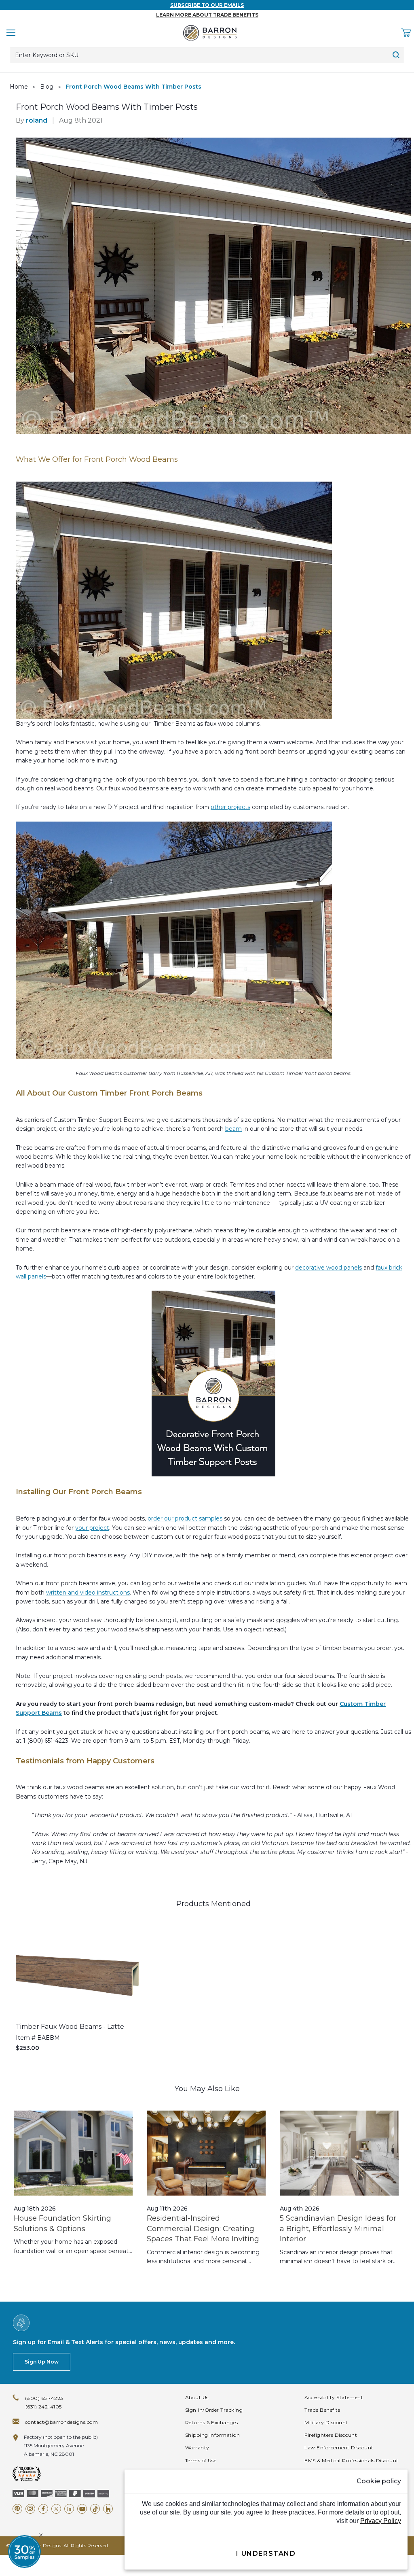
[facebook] (43, 2509)
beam (233, 1129)
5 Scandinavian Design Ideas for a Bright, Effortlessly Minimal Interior (338, 2229)
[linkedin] (69, 2509)
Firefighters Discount (331, 2435)
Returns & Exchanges (212, 2422)
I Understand (266, 2554)
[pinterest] (17, 2509)
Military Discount (326, 2422)
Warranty (197, 2448)
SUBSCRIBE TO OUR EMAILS (207, 5)
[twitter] (56, 2509)
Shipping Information (213, 2435)
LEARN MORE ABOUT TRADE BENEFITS (207, 15)
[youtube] (82, 2509)
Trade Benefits (322, 2410)
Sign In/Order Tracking (214, 2410)
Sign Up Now (42, 2362)
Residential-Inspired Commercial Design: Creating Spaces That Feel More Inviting (203, 2229)
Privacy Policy (381, 2521)
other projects (230, 807)
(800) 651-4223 (44, 2398)
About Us (197, 2397)
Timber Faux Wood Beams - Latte (70, 2027)
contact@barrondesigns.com (61, 2422)
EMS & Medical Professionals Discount (351, 2460)
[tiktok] (95, 2509)
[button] (24, 2552)
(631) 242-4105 (44, 2407)
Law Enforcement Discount (339, 2448)
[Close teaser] (41, 2535)
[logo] (210, 33)
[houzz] (108, 2509)
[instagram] (30, 2509)
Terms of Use (201, 2460)
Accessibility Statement (334, 2397)
